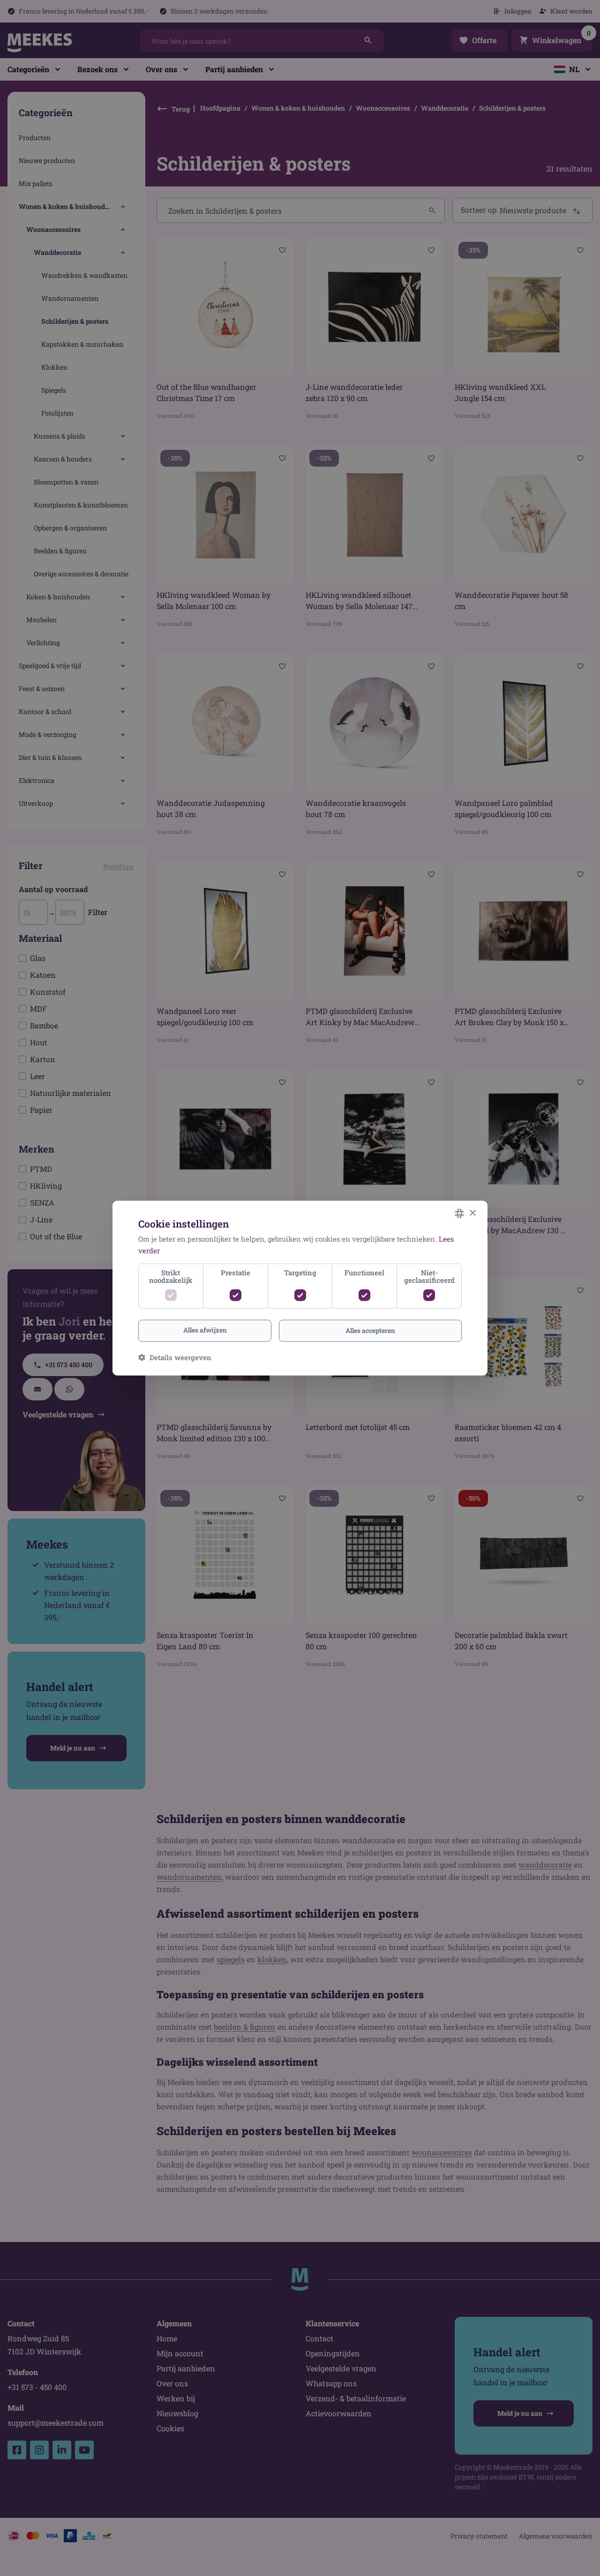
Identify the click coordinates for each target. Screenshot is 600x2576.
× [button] (472, 1213)
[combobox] (459, 1214)
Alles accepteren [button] (370, 1330)
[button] (175, 1357)
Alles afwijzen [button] (205, 1330)
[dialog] (300, 1288)
